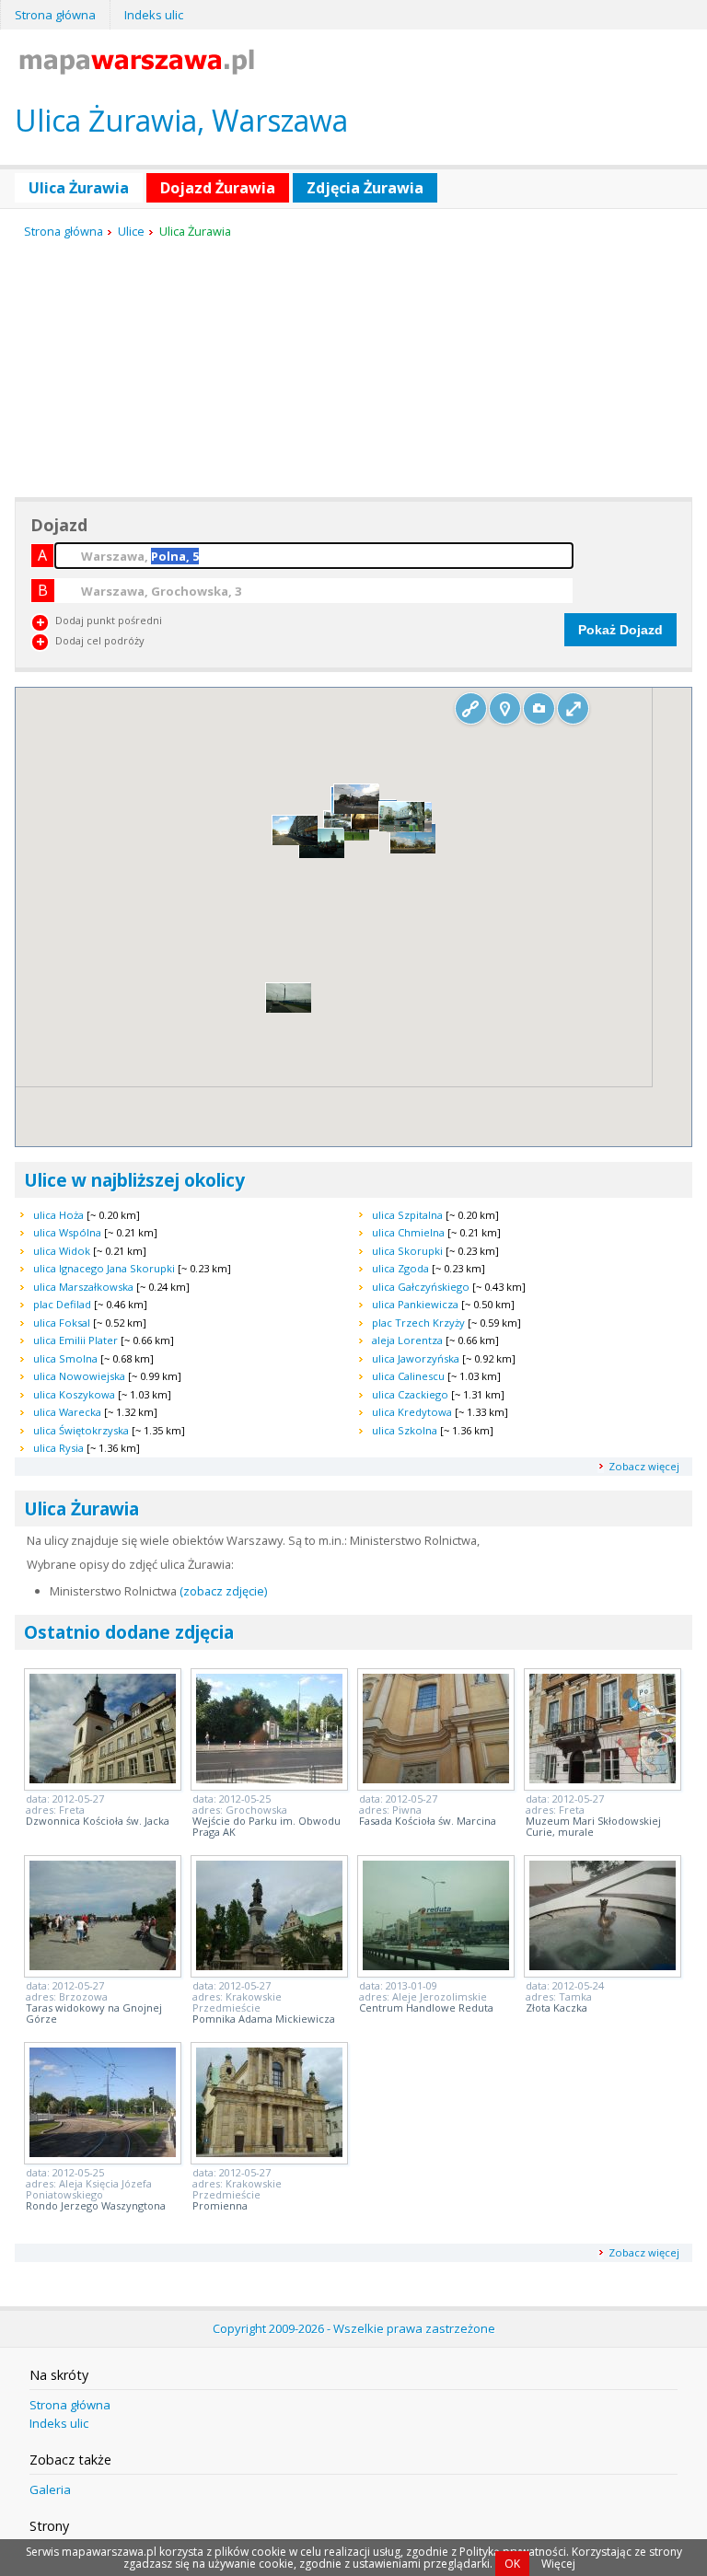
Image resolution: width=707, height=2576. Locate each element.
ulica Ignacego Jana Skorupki (104, 1268)
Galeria (50, 2489)
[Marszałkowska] (322, 854)
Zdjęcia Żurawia (365, 188)
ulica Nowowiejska (79, 1376)
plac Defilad (62, 1304)
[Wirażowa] (289, 1009)
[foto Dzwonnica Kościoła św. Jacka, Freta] (103, 1778)
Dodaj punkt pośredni (109, 620)
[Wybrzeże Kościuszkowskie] (347, 836)
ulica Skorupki (407, 1251)
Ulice (131, 231)
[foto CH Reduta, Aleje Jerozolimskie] (436, 1965)
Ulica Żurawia (79, 188)
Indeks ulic (154, 15)
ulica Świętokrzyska (81, 1430)
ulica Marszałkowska (83, 1287)
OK (512, 2564)
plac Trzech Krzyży (418, 1323)
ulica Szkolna (405, 1430)
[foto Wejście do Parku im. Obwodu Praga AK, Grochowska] (269, 1778)
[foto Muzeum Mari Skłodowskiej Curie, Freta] (603, 1778)
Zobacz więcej (644, 1466)
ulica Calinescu (408, 1376)
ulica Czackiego (410, 1394)
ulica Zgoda (400, 1268)
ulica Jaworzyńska (416, 1358)
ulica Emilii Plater (75, 1340)
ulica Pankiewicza (415, 1304)
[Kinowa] (413, 849)
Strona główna (55, 15)
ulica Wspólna (67, 1232)
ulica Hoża (58, 1215)
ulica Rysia (58, 1448)
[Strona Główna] (137, 69)
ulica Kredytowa (412, 1412)
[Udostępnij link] (471, 708)
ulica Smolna (65, 1358)
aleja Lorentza (407, 1340)
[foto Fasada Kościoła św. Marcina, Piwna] (436, 1778)
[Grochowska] (402, 827)
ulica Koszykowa (74, 1394)
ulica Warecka (67, 1412)
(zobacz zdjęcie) (223, 1591)
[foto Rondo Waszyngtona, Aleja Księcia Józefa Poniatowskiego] (103, 2152)
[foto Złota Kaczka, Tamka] (603, 1965)
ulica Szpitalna (407, 1215)
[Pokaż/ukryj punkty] (505, 708)
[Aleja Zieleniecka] (374, 826)
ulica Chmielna (408, 1232)
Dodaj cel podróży (100, 640)
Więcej (558, 2564)
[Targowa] (357, 811)
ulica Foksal (62, 1323)
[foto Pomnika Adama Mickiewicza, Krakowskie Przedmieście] (269, 1965)
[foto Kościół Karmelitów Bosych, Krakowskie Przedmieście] (269, 2152)
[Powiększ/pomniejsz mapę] (573, 708)
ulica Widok (62, 1251)
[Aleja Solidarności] (295, 841)
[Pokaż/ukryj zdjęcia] (539, 708)
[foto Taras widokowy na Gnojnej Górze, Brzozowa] (103, 1965)
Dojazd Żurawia (218, 188)
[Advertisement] (153, 369)
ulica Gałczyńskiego (421, 1287)
